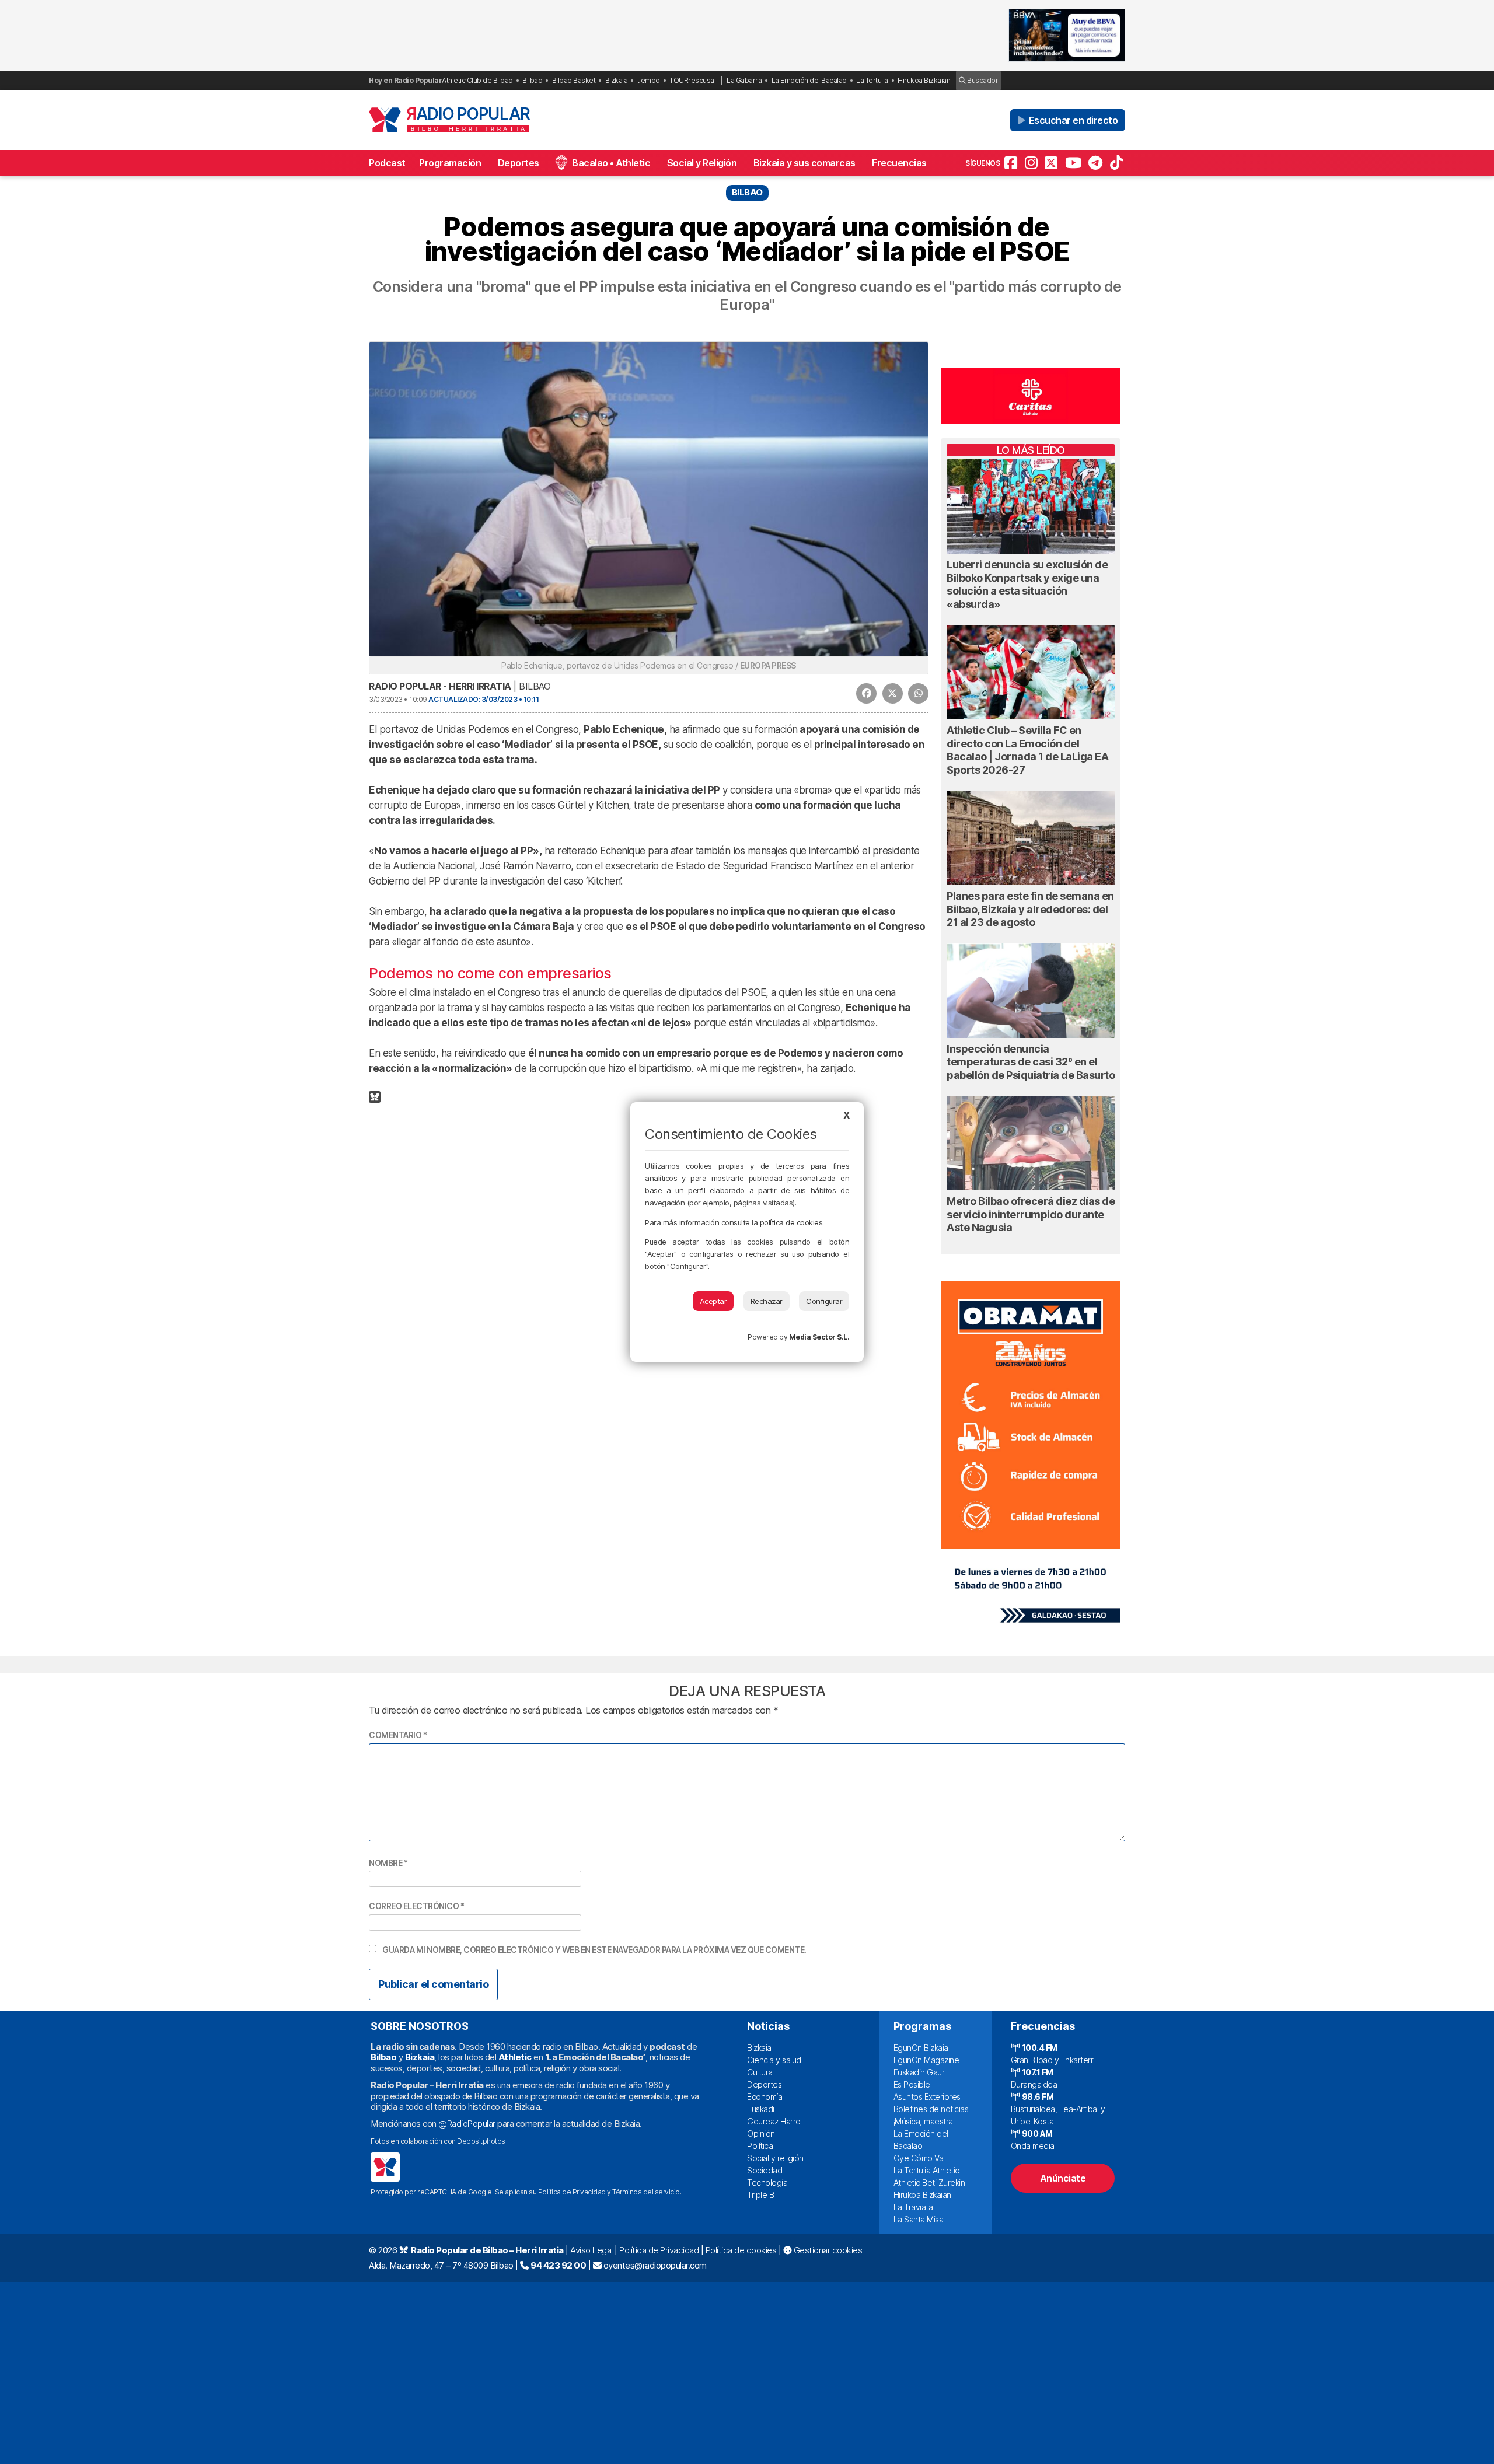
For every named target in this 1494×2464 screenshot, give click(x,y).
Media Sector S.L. (819, 1337)
